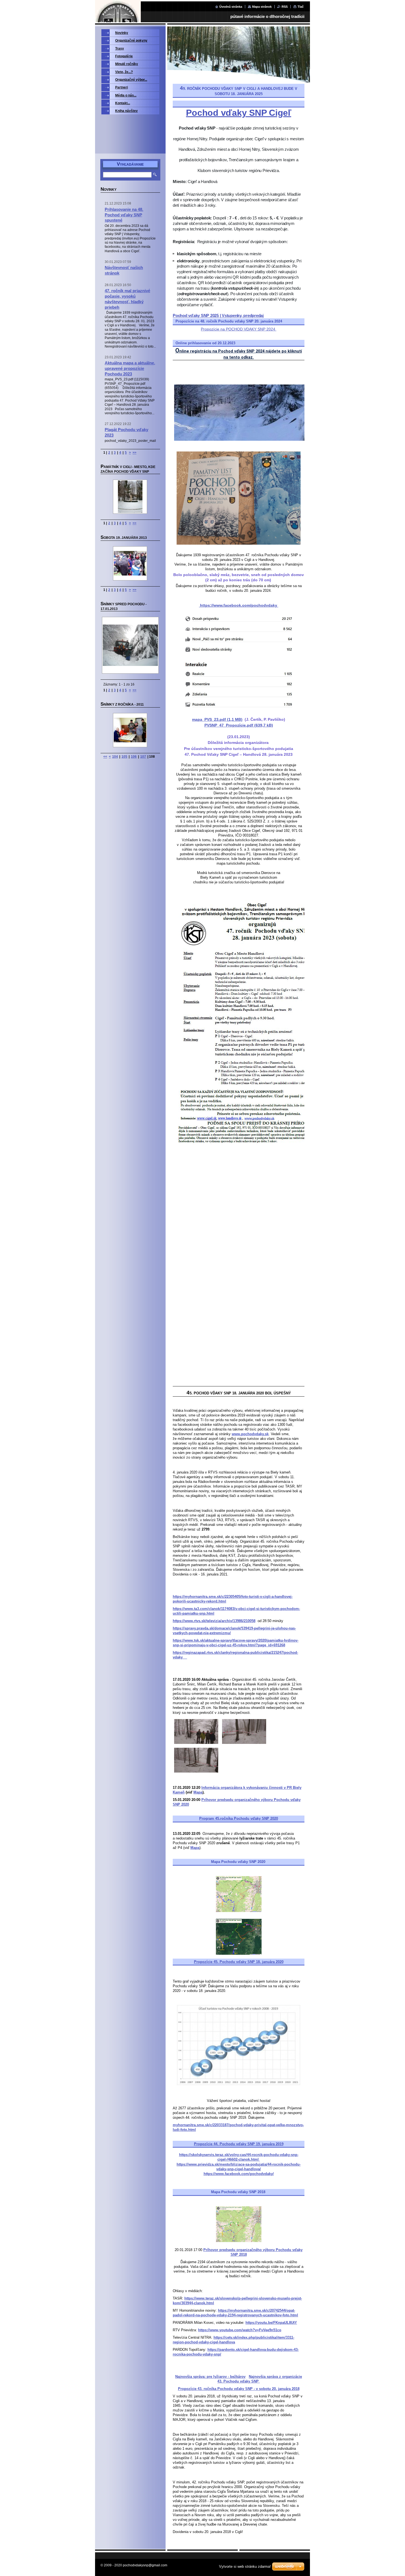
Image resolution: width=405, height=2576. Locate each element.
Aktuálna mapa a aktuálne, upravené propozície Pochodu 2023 (130, 368)
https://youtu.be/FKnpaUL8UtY (271, 2323)
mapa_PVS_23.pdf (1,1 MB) (217, 719)
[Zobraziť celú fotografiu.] (130, 497)
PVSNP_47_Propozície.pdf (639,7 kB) (239, 725)
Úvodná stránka (231, 7)
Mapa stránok (262, 7)
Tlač (301, 7)
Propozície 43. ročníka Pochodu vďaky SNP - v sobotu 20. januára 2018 (239, 2389)
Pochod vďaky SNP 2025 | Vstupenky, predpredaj (218, 315)
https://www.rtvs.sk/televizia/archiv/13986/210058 (214, 1621)
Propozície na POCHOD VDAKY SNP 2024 (239, 329)
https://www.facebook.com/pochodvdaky (239, 605)
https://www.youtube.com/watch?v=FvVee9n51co (240, 2330)
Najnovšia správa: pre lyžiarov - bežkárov (210, 2377)
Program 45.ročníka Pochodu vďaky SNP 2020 (239, 1818)
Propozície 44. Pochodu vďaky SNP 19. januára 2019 (239, 2144)
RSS (285, 7)
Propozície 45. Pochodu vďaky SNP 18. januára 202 (238, 1962)
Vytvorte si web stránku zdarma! (245, 2566)
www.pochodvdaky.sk (250, 1434)
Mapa (198, 1792)
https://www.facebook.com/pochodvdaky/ (239, 2174)
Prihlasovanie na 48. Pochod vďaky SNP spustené (124, 215)
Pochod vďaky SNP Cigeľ (239, 113)
